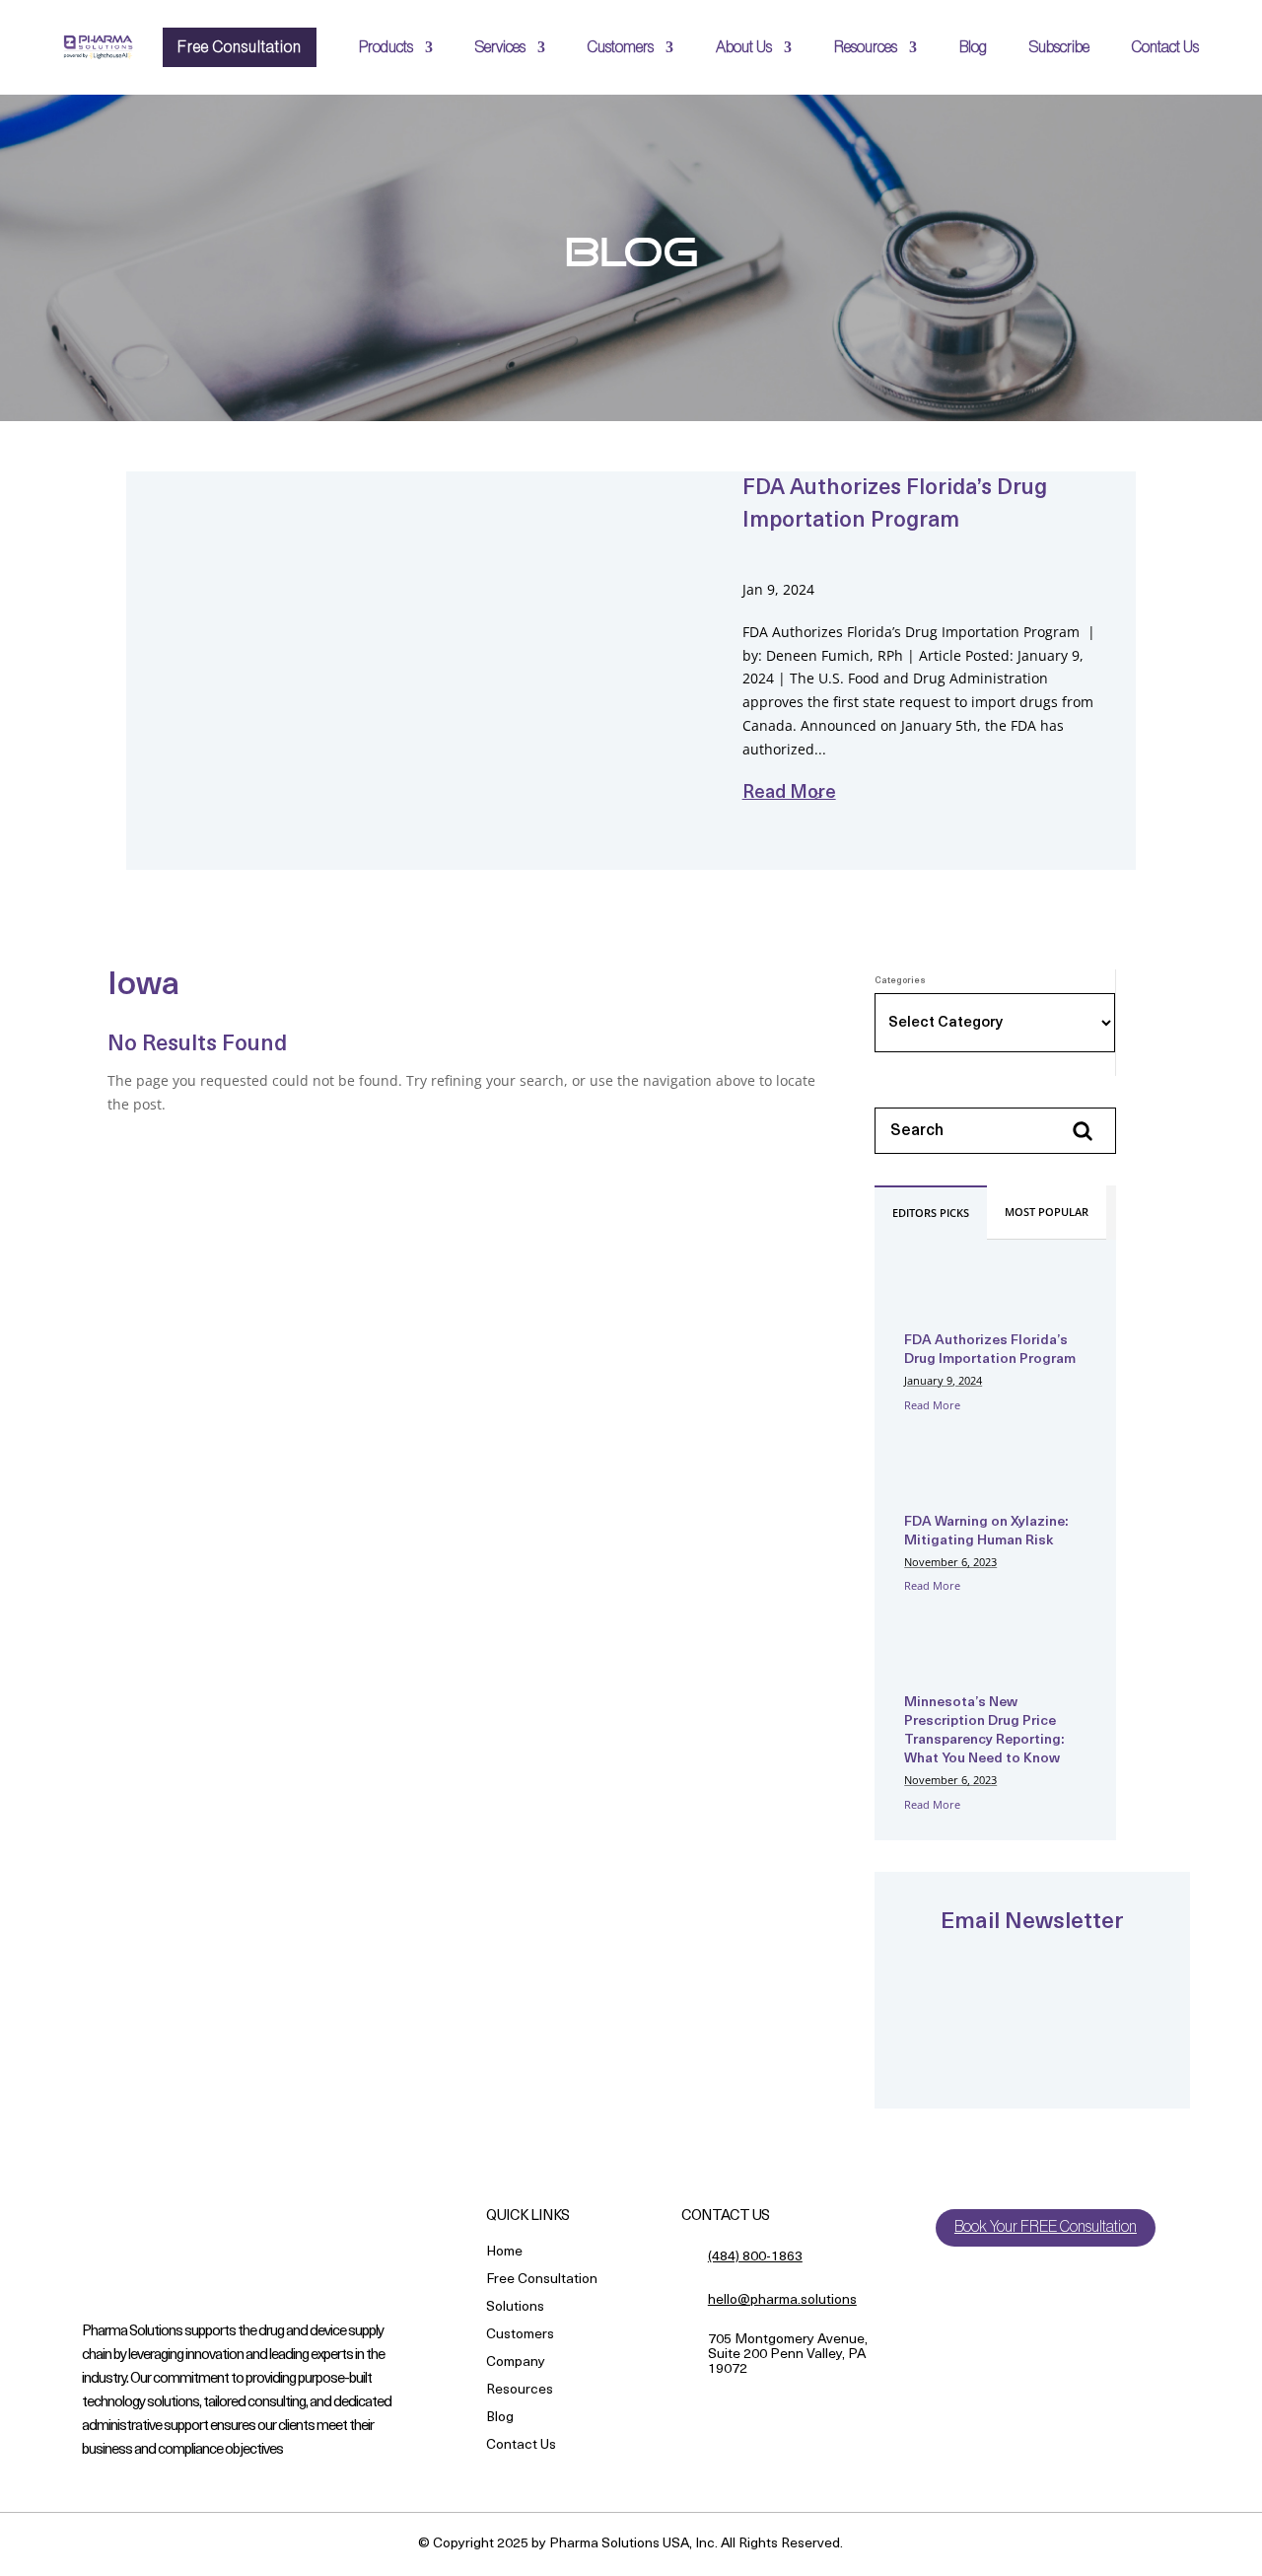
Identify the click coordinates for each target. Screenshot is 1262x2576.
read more (789, 794)
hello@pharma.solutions (782, 2300)
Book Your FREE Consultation (1046, 2227)
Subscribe (1059, 47)
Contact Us (1165, 47)
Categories (900, 981)
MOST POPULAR (1047, 1212)
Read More (932, 1405)
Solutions (515, 2308)
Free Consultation (240, 47)
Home (504, 2253)
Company (516, 2363)
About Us (744, 47)
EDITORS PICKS (931, 1213)
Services (500, 47)
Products (386, 47)
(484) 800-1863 (755, 2257)
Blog (973, 47)
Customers (621, 47)
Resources (866, 47)
